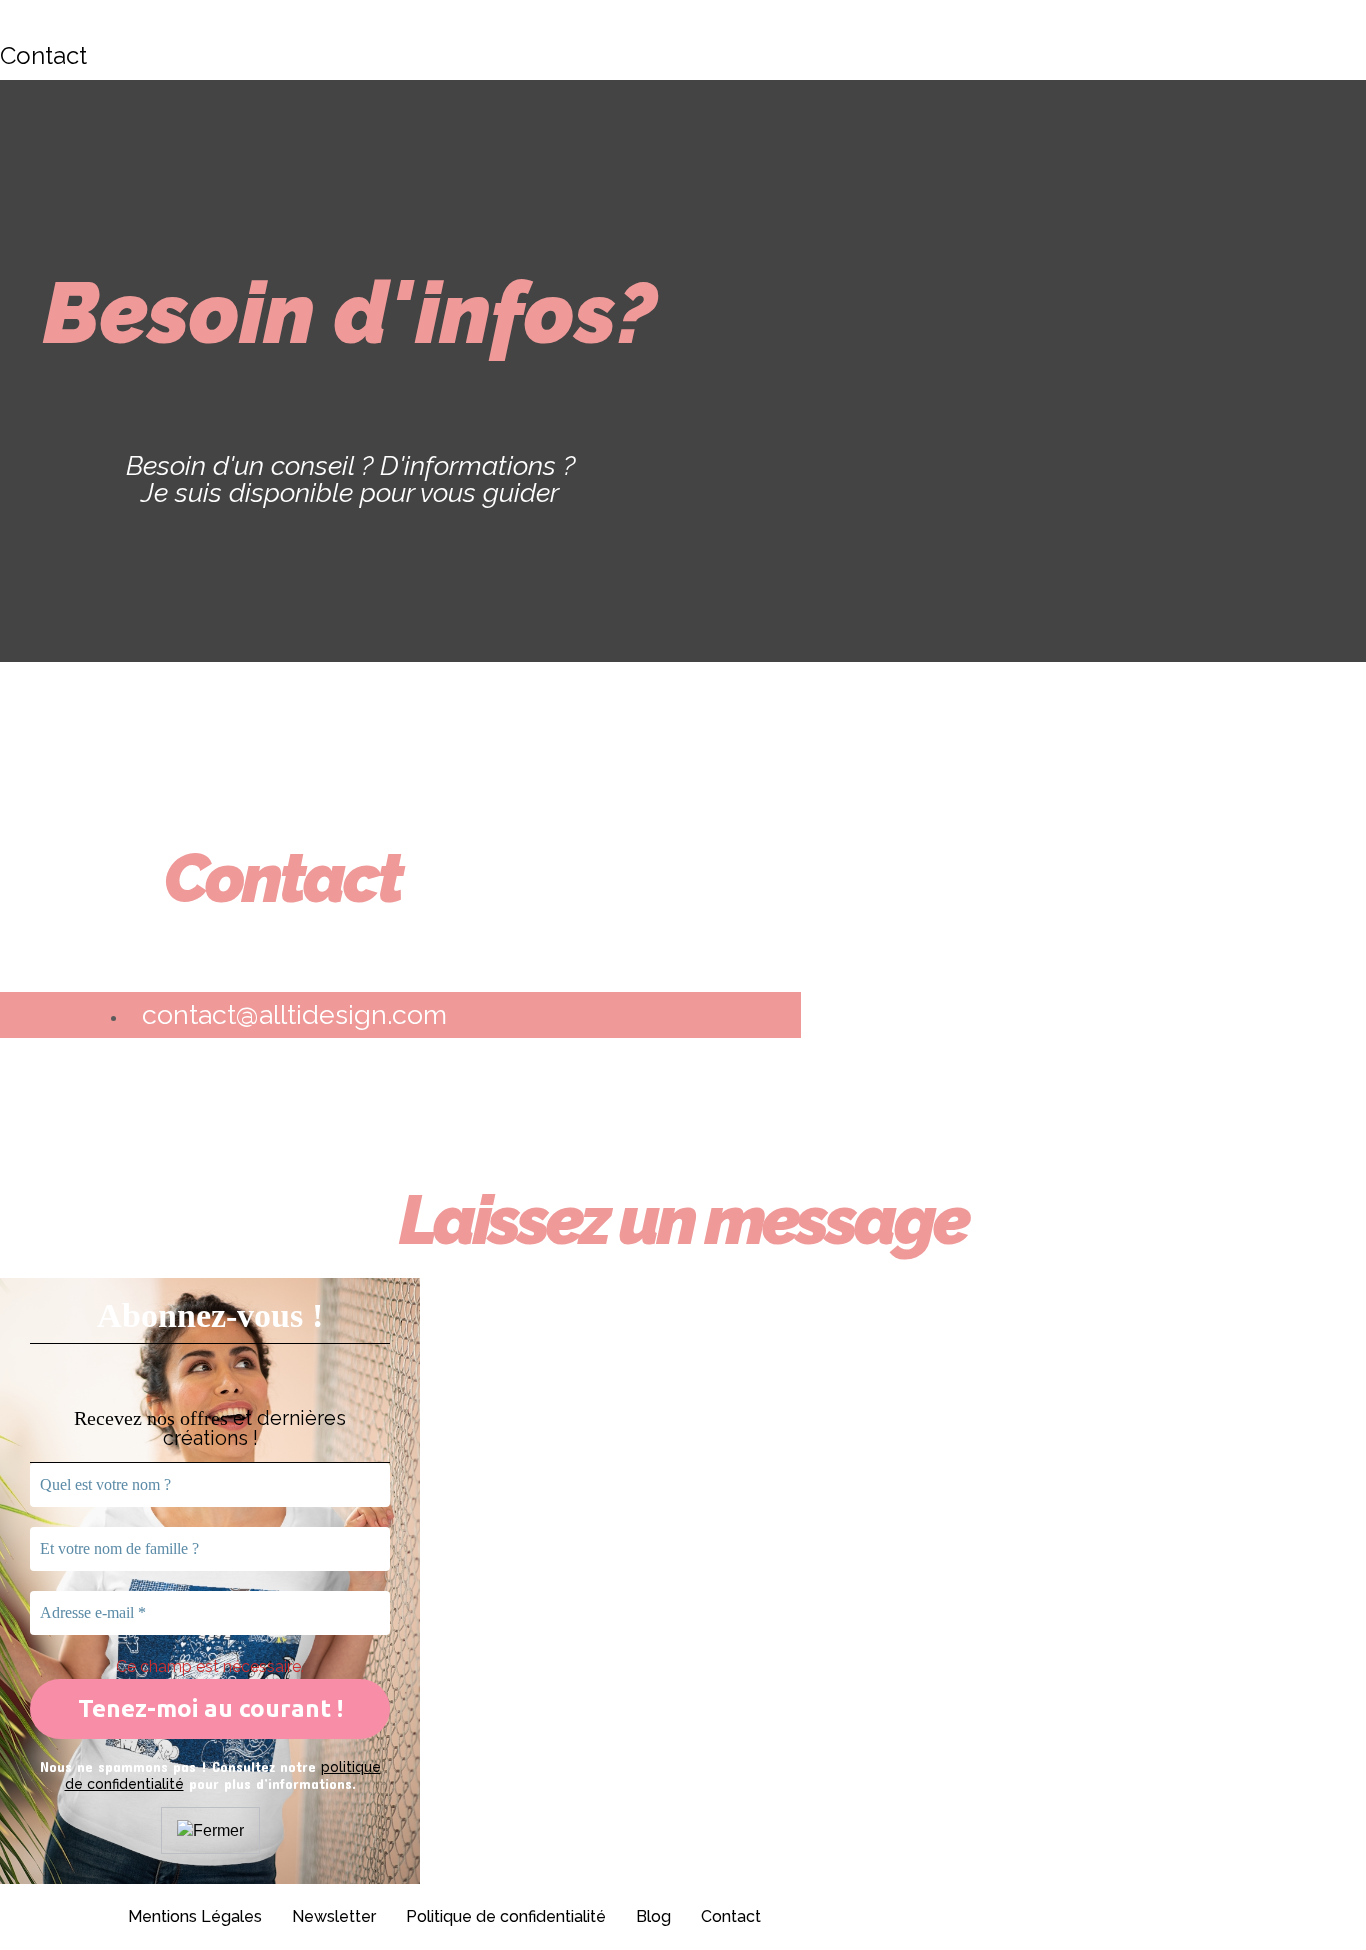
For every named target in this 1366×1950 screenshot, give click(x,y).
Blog (653, 1916)
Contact (731, 1916)
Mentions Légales (195, 1916)
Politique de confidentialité (506, 1916)
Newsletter (334, 1916)
